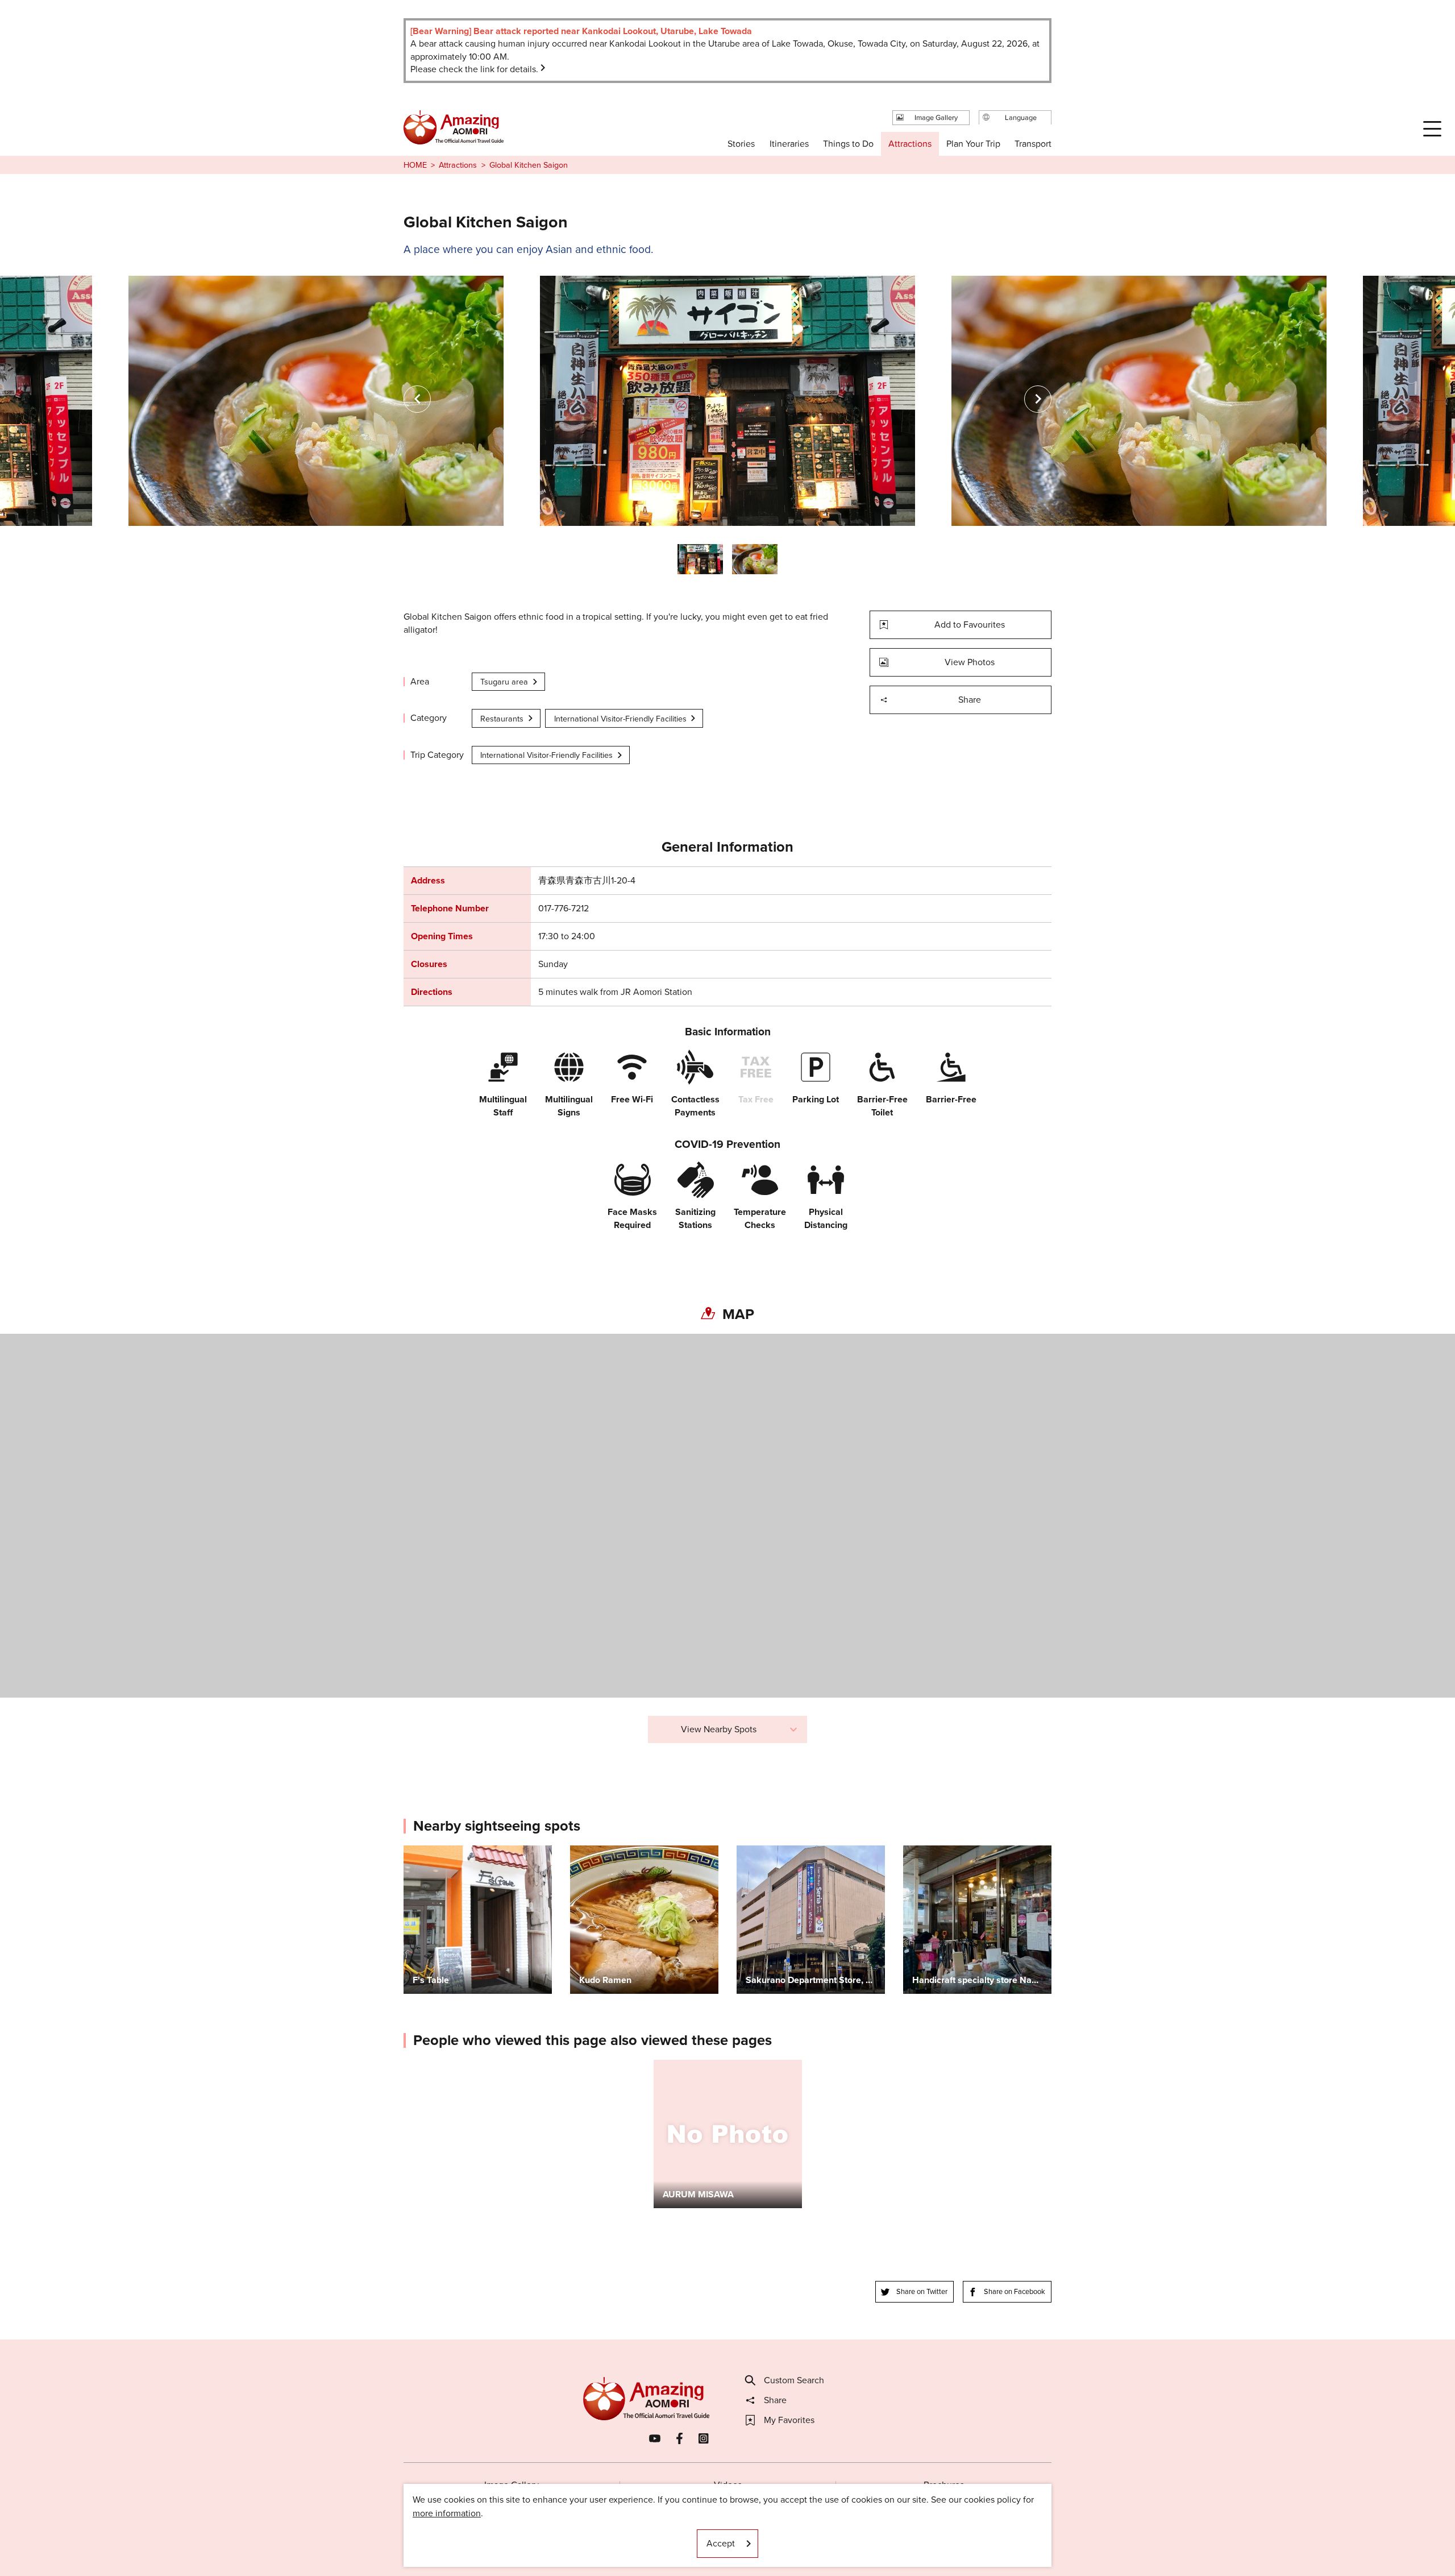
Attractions (458, 165)
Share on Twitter (922, 2291)
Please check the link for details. (474, 69)
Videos (728, 2485)
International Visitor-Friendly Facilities (620, 719)
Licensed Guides (654, 2533)
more (414, 1851)
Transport (1033, 144)
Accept (721, 2543)
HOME (415, 165)
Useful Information (797, 2533)
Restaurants (502, 719)
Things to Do (848, 144)
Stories (741, 144)
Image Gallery (512, 2485)
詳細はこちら (681, 2065)
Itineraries (789, 144)
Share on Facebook (1015, 2291)
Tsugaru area (504, 682)
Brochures (944, 2485)
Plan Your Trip (973, 144)
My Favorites (789, 2420)
